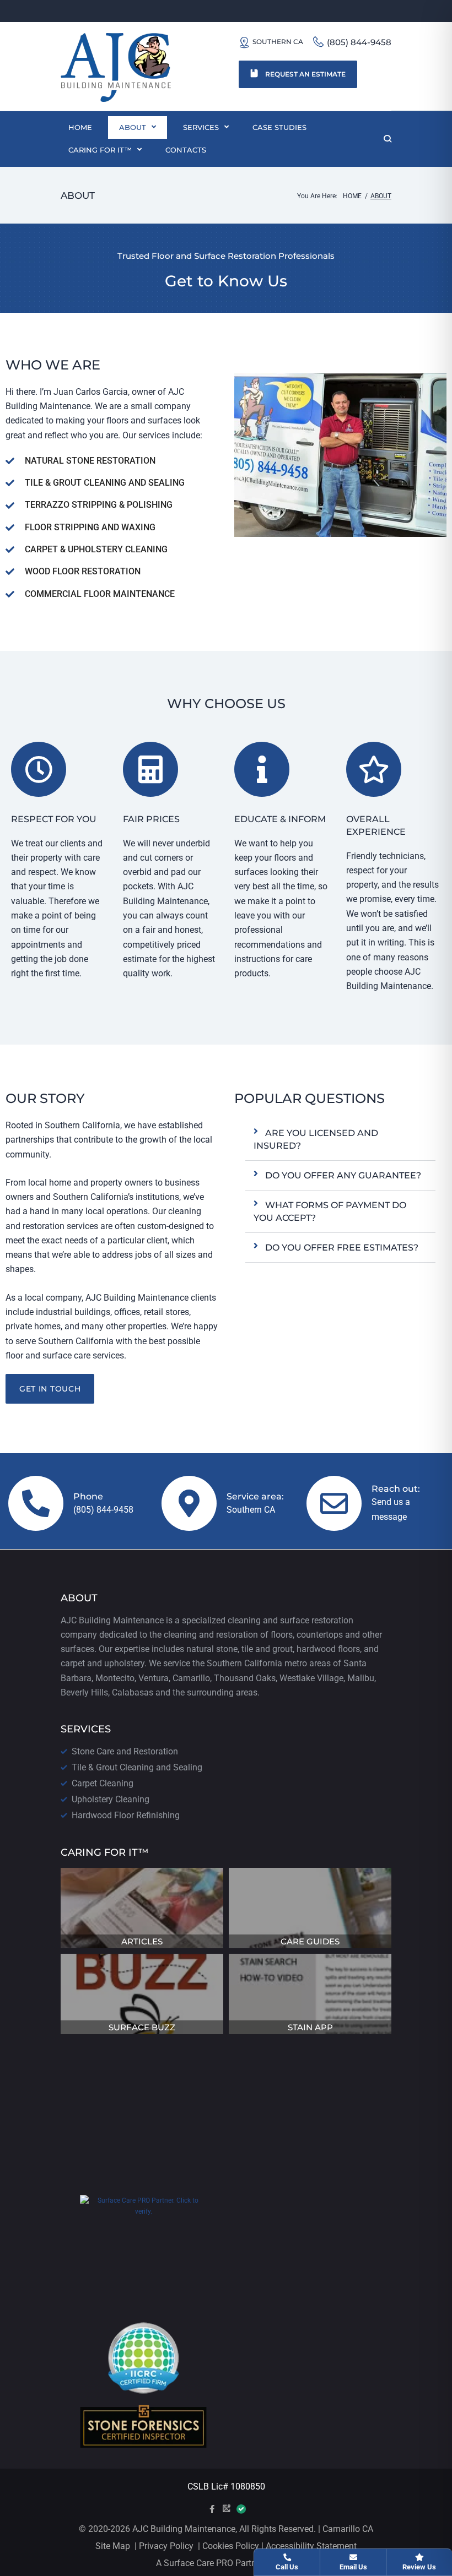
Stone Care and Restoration (125, 1751)
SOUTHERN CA (278, 42)
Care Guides (310, 1941)
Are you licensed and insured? (316, 1139)
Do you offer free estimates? (342, 1248)
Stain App (310, 2027)
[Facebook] (212, 2509)
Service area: (255, 1496)
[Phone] (36, 1503)
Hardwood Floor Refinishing (126, 1815)
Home (352, 196)
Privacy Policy (166, 2546)
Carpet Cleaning (103, 1783)
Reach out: (396, 1489)
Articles (142, 1941)
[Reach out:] (334, 1503)
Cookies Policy (230, 2546)
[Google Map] (227, 2509)
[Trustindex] (241, 2510)
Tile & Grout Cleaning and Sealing (137, 1767)
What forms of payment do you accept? (330, 1211)
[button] (340, 1140)
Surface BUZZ (142, 2027)
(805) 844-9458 (359, 42)
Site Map (113, 2546)
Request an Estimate (305, 74)
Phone (88, 1496)
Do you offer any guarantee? (343, 1175)
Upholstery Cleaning (111, 1799)
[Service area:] (189, 1503)
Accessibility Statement (310, 2546)
